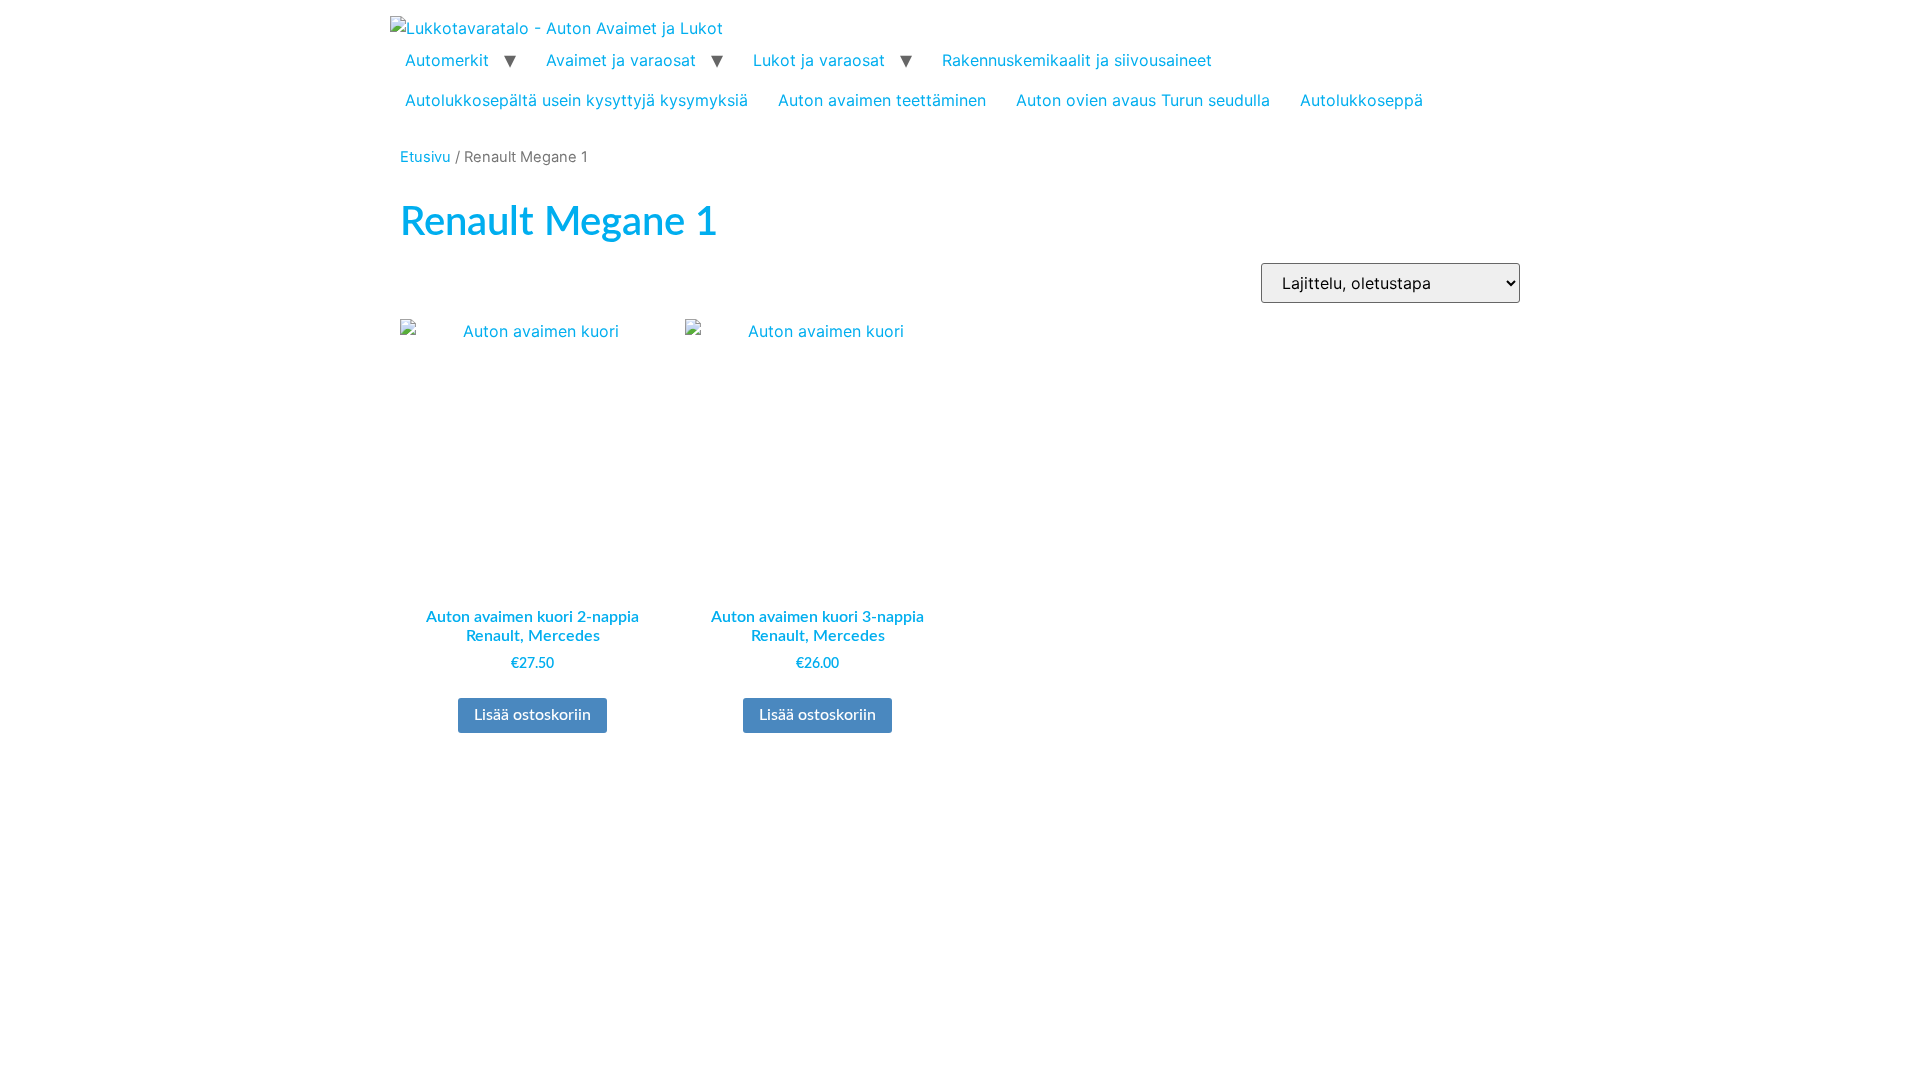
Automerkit (447, 60)
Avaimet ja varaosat (621, 60)
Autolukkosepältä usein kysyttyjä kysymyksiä (576, 100)
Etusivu (425, 157)
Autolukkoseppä (1361, 100)
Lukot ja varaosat (819, 60)
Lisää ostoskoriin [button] (532, 715)
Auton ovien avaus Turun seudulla (1143, 100)
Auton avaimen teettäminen (882, 100)
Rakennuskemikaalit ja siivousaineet (1077, 60)
